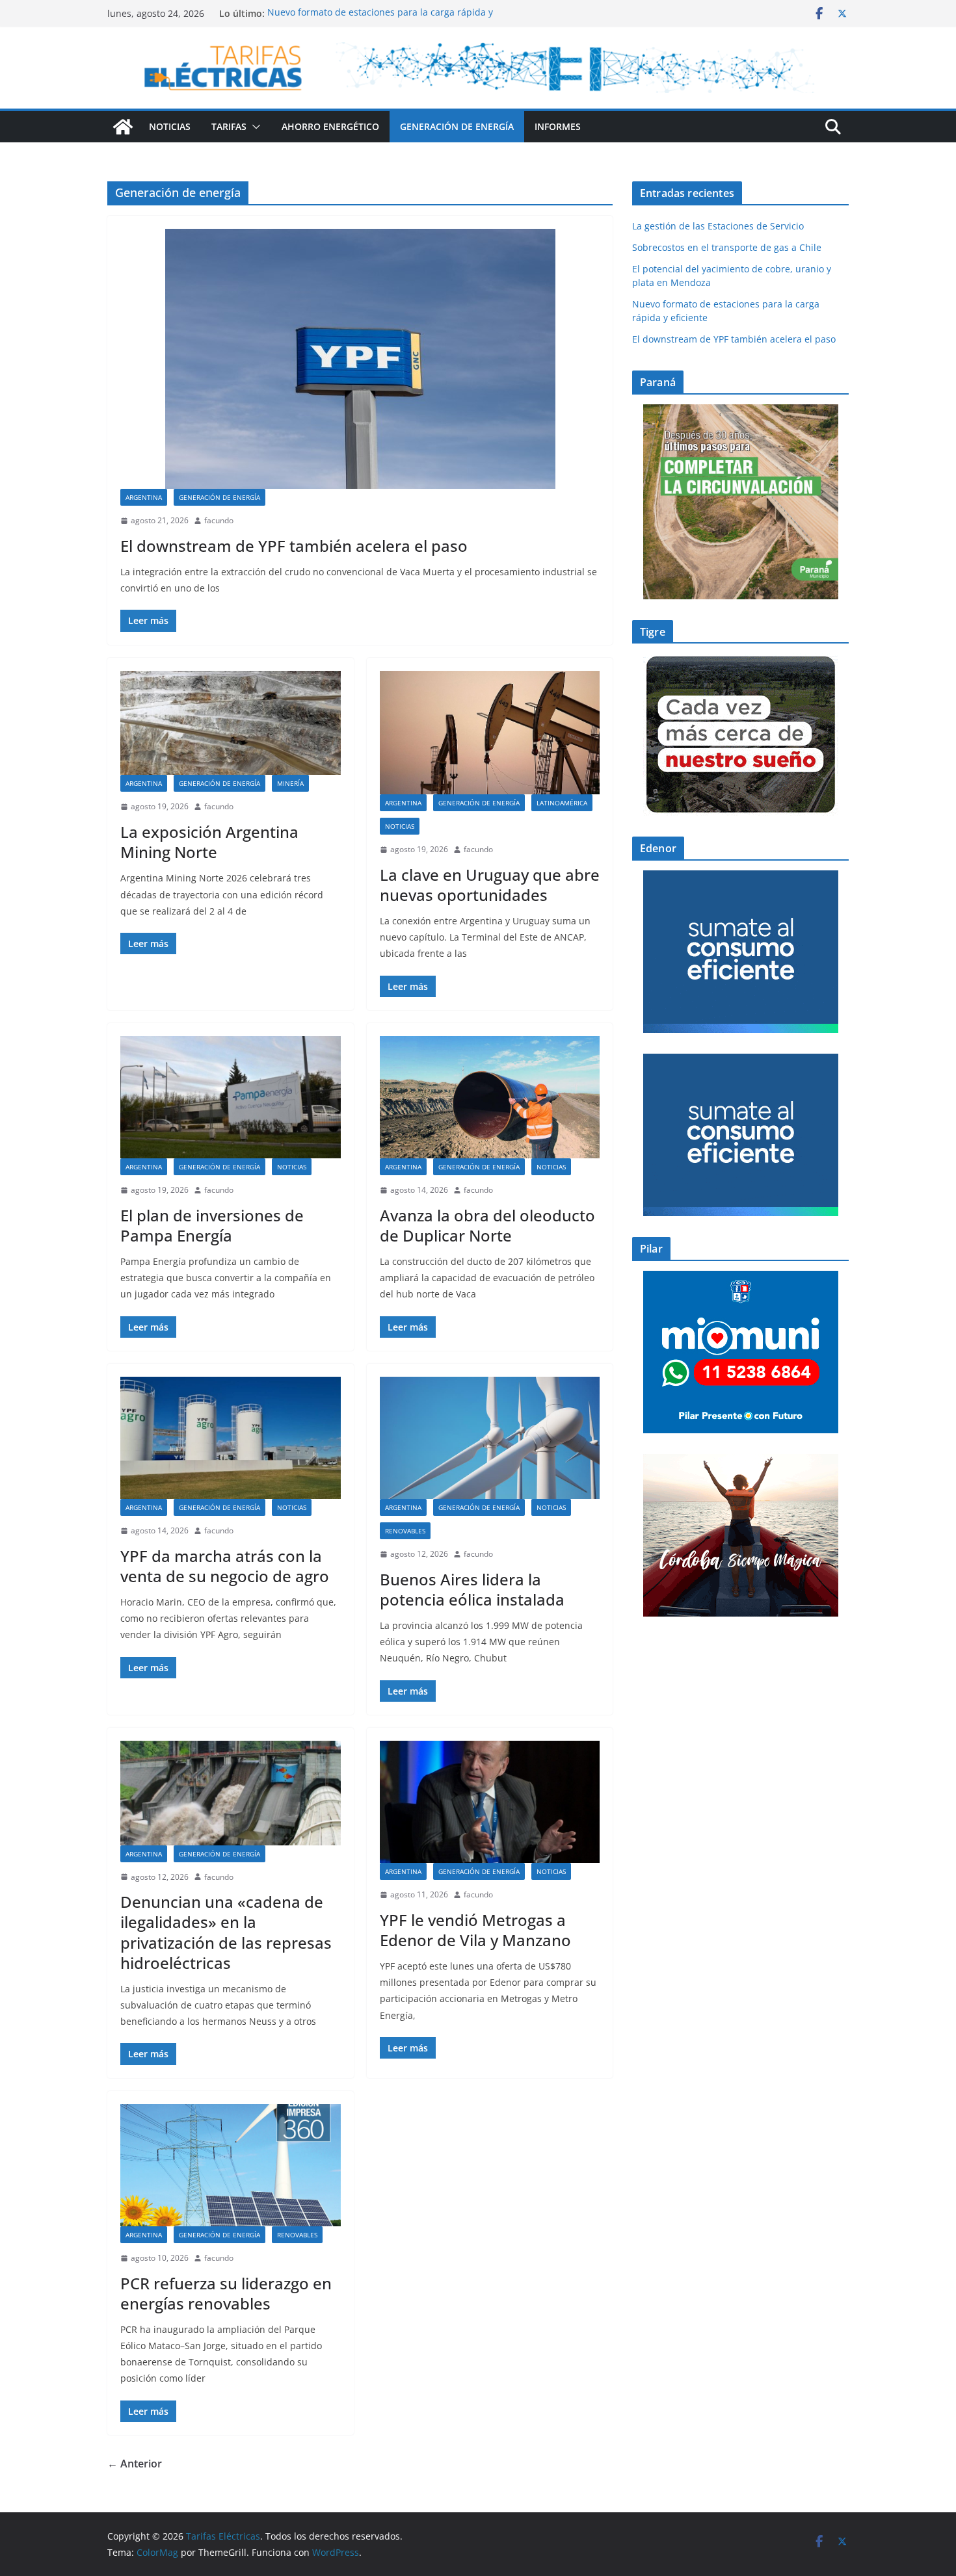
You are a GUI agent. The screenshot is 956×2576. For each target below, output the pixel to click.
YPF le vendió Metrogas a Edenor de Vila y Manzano (475, 1930)
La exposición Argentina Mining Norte (209, 842)
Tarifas (229, 126)
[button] (254, 127)
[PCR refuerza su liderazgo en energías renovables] (231, 2165)
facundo (219, 520)
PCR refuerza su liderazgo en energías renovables (226, 2293)
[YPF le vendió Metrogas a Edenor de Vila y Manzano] (490, 1802)
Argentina (144, 497)
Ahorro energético (330, 126)
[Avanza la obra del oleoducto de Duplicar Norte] (490, 1097)
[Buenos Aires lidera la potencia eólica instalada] (490, 1438)
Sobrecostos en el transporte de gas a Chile (727, 247)
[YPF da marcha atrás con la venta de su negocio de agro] (231, 1438)
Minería (290, 783)
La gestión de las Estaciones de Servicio (718, 226)
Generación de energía (457, 126)
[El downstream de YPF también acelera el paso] (360, 359)
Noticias (170, 126)
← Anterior (135, 2464)
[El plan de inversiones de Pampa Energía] (231, 1097)
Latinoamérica (562, 803)
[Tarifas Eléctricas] (123, 127)
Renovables (405, 1531)
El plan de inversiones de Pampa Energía (212, 1225)
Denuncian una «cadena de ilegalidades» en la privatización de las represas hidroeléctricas (226, 1932)
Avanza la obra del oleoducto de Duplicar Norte (487, 1225)
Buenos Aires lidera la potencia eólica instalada (472, 1589)
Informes (558, 126)
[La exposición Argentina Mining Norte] (231, 723)
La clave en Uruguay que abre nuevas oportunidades (490, 885)
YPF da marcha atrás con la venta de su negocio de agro (225, 1566)
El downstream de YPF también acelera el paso (296, 546)
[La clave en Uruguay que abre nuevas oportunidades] (490, 733)
